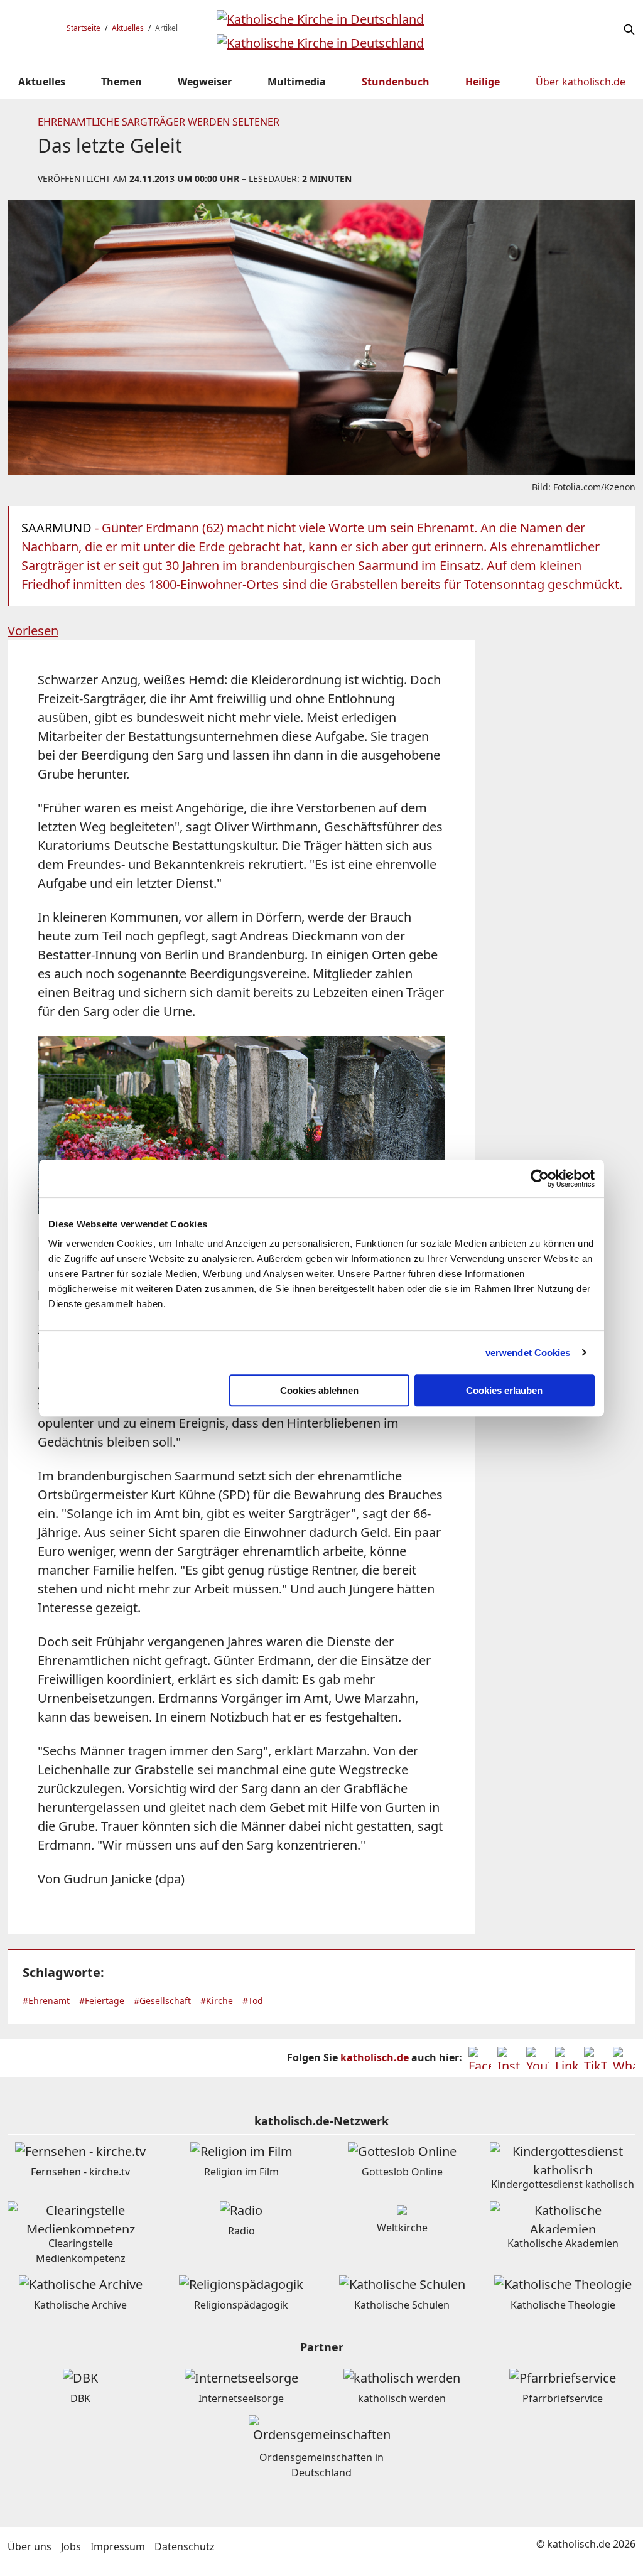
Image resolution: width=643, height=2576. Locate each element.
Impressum (118, 2546)
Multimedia (297, 82)
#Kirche (217, 2001)
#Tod (253, 2001)
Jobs (71, 2546)
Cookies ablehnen (319, 1390)
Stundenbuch (396, 82)
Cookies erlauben (504, 1390)
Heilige (483, 82)
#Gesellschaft (162, 2001)
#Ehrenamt (46, 2001)
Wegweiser (205, 82)
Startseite (84, 28)
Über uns (30, 2546)
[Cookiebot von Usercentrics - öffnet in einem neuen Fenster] (540, 1178)
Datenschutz (185, 2546)
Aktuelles (128, 28)
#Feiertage (102, 2001)
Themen (122, 82)
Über (581, 82)
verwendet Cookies (528, 1353)
